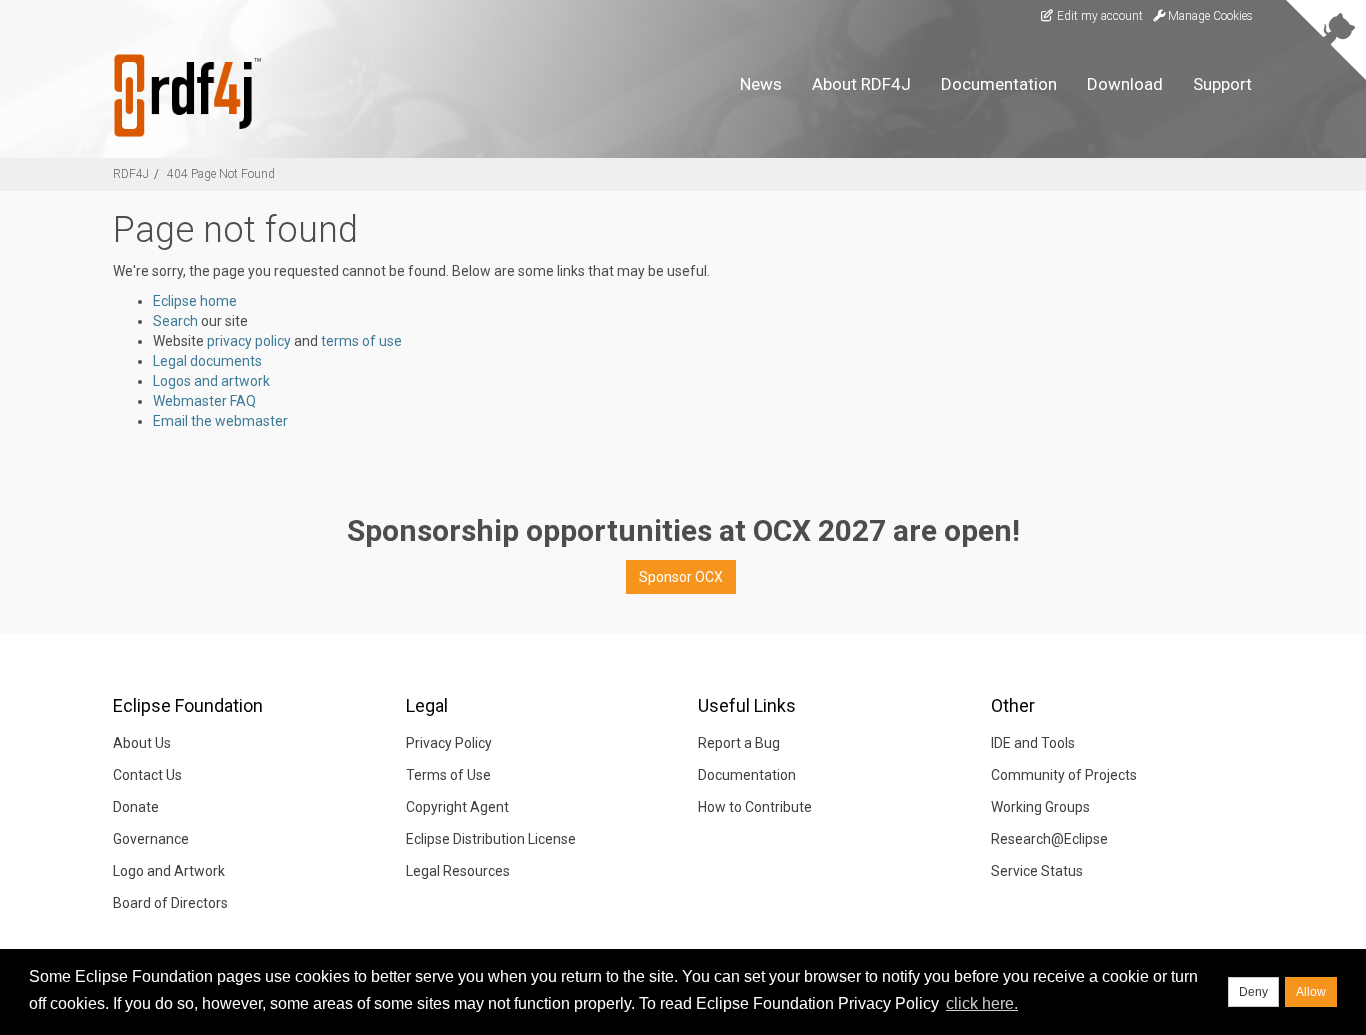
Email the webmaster (220, 421)
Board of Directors (170, 903)
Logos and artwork (211, 381)
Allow (1311, 992)
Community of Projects (1064, 775)
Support (1222, 84)
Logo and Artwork (169, 871)
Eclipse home (195, 301)
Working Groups (1040, 807)
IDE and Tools (1033, 743)
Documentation (999, 84)
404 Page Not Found (221, 174)
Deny (1253, 992)
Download (1125, 84)
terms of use (361, 341)
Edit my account (1098, 16)
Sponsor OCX (681, 577)
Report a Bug (739, 743)
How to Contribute (755, 807)
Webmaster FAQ (204, 401)
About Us (142, 743)
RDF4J (131, 174)
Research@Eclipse (1049, 839)
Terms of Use (448, 775)
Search (175, 321)
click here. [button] (982, 1003)
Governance (151, 839)
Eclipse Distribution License (491, 839)
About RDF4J (861, 84)
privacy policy (249, 341)
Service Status (1037, 871)
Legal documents (207, 361)
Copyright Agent (457, 807)
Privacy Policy (449, 743)
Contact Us (147, 775)
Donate (136, 807)
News (761, 84)
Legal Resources (458, 871)
